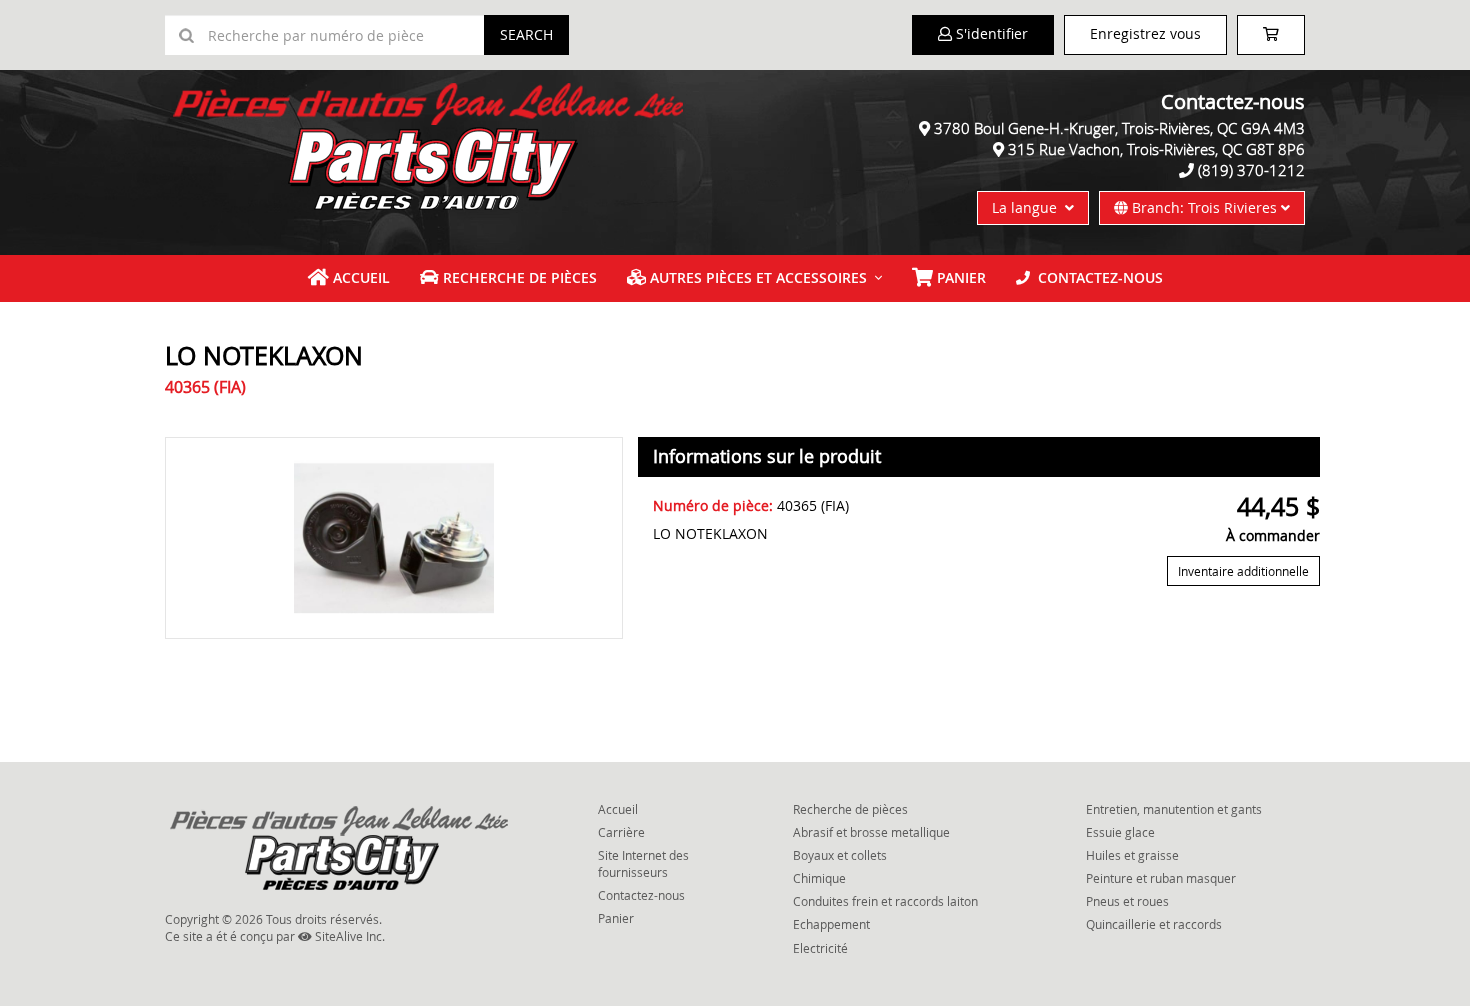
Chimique (819, 878)
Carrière (621, 832)
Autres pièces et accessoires (756, 277)
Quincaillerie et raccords (1154, 924)
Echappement (831, 924)
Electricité (820, 948)
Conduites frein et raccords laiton (885, 901)
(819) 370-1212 (1251, 170)
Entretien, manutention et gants (1174, 809)
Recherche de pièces (518, 277)
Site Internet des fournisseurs (643, 863)
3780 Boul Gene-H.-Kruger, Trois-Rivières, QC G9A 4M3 (1119, 128)
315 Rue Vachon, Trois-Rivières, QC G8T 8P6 (1156, 149)
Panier (616, 918)
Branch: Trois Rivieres (1204, 207)
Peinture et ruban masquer (1161, 878)
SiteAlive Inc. (348, 936)
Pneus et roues (1127, 901)
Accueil (359, 277)
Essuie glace (1120, 832)
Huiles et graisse (1132, 855)
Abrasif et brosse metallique (871, 832)
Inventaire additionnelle (1243, 571)
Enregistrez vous (1145, 33)
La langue (1028, 207)
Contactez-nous (1096, 277)
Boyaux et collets (840, 855)
